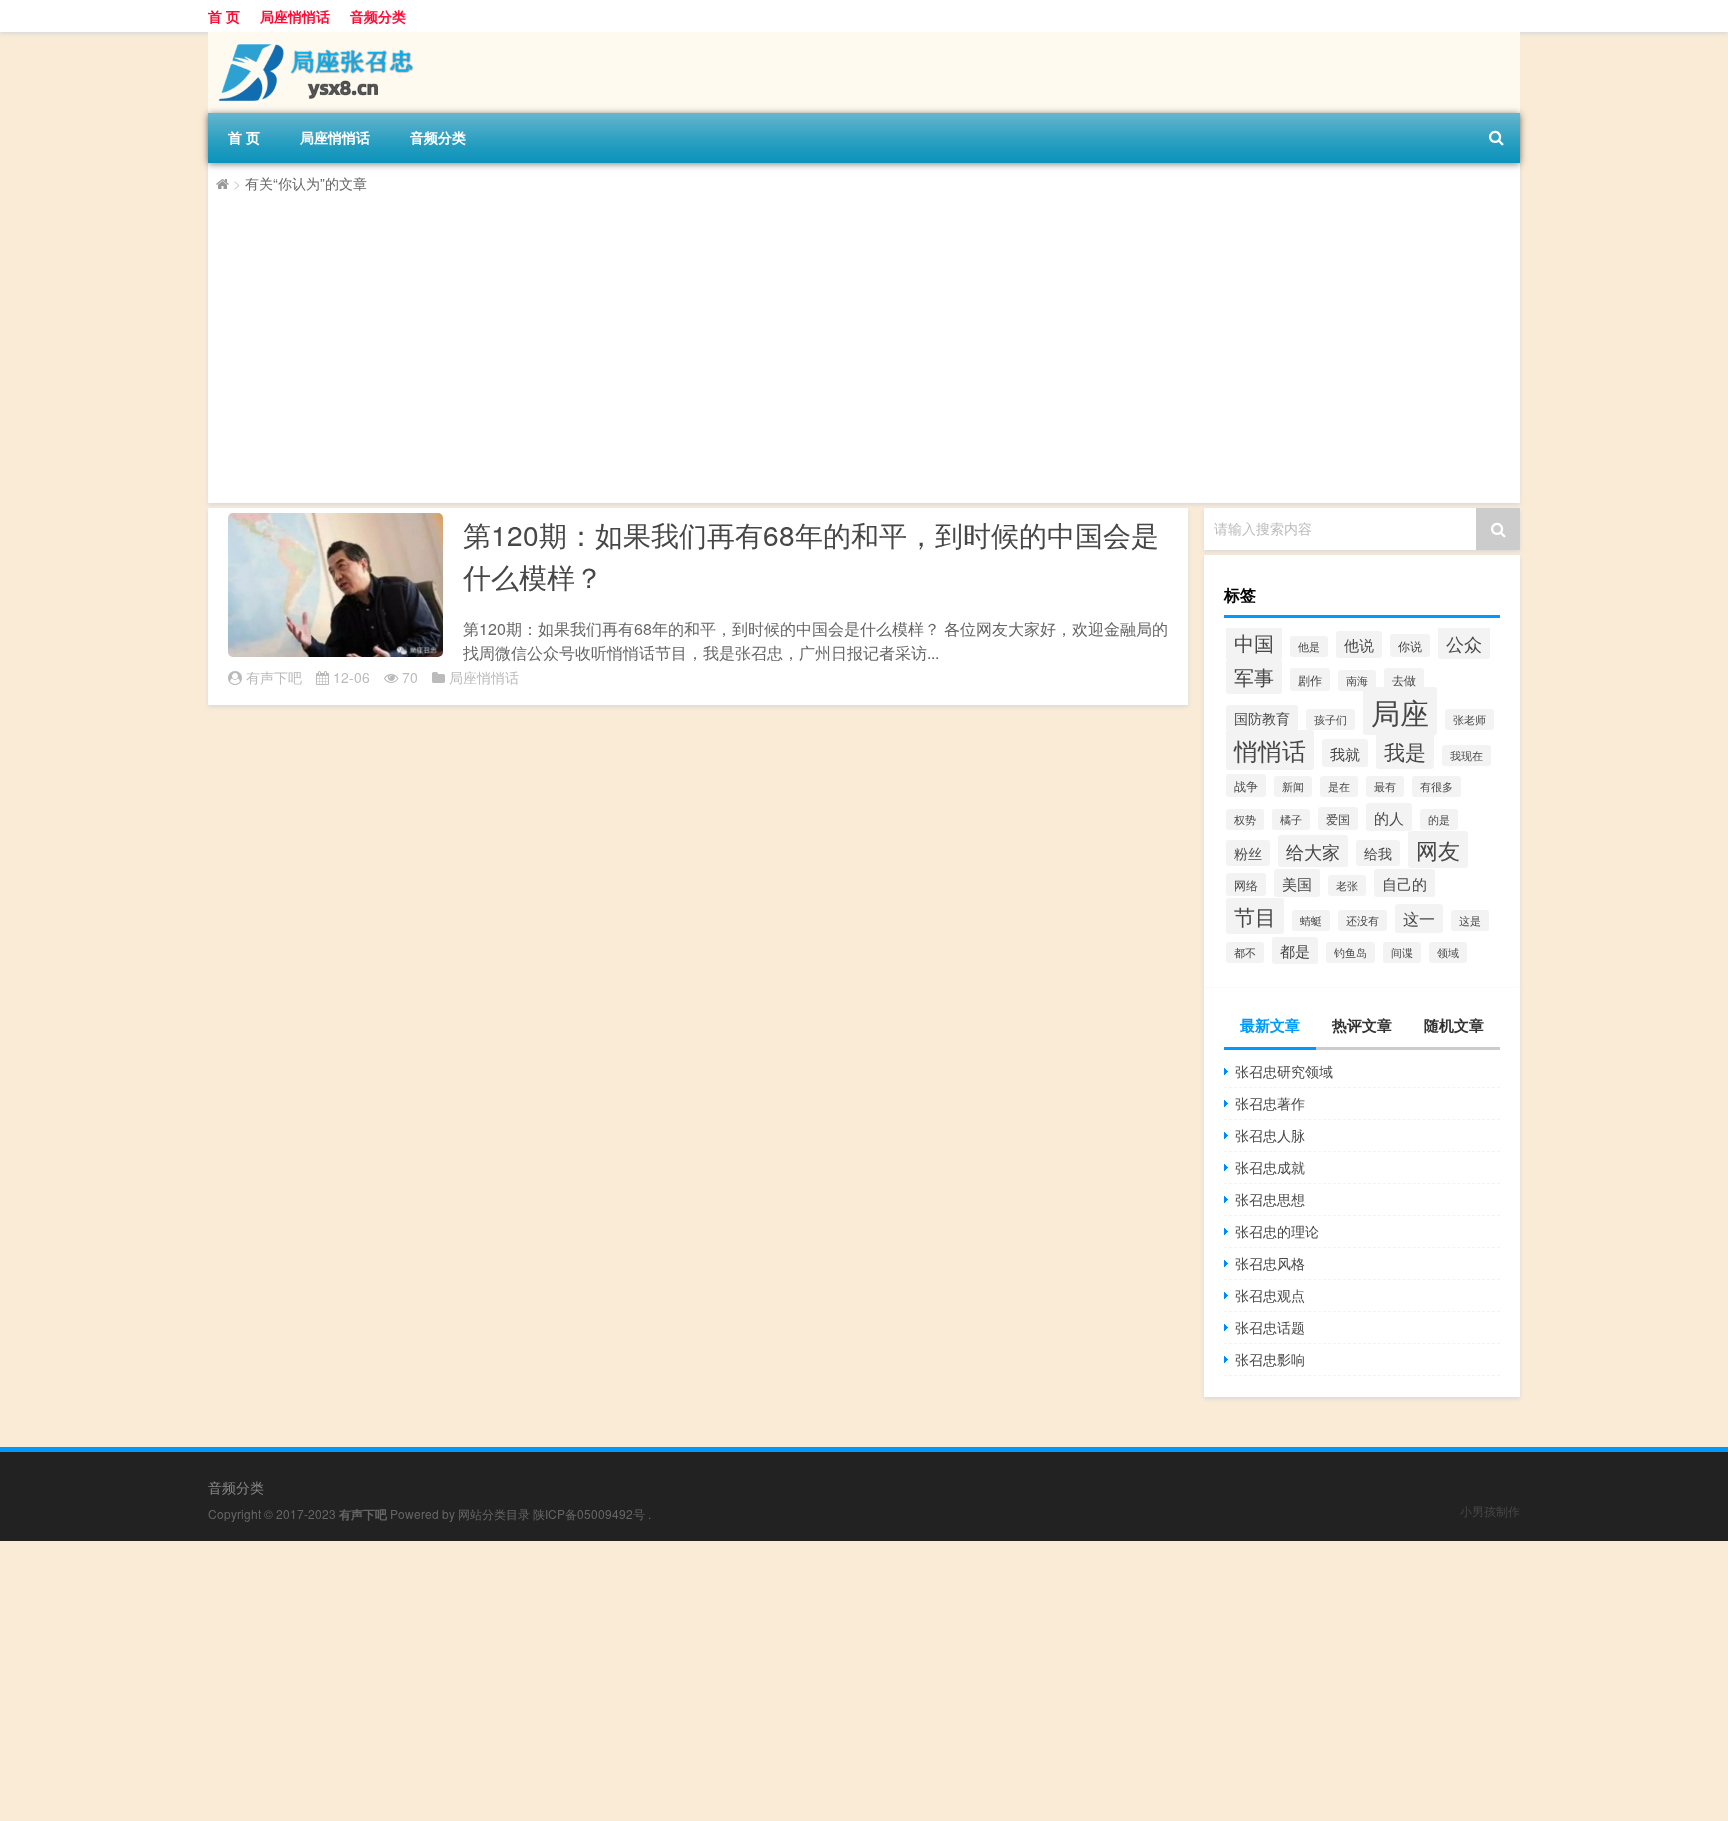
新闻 (1293, 786)
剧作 (1310, 679)
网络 (1246, 884)
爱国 (1338, 818)
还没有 (1362, 920)
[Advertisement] (816, 345)
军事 (1254, 676)
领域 (1448, 952)
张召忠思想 (1270, 1199)
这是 (1470, 920)
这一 (1419, 918)
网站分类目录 (494, 1513)
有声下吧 (274, 677)
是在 (1339, 786)
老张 (1347, 885)
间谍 (1402, 952)
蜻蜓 (1311, 920)
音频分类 (378, 16)
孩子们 (1330, 719)
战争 (1246, 785)
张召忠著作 (1270, 1103)
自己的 (1404, 883)
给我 (1378, 853)
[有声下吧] (313, 39)
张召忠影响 (1270, 1359)
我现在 (1466, 755)
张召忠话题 (1270, 1327)
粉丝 (1248, 853)
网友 (1438, 849)
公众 (1464, 643)
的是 (1439, 819)
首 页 (224, 16)
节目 (1255, 916)
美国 (1297, 883)
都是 (1295, 950)
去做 (1404, 679)
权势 (1245, 819)
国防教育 (1262, 718)
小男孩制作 (1490, 1510)
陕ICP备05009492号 (589, 1513)
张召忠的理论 (1277, 1231)
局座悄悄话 (295, 16)
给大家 (1313, 851)
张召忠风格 (1270, 1263)
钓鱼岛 (1350, 952)
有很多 (1436, 786)
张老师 (1469, 719)
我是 (1405, 751)
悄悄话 (1270, 750)
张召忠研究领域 (1284, 1071)
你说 (1410, 645)
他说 (1359, 644)
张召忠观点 (1270, 1295)
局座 (1400, 711)
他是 (1309, 646)
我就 (1345, 753)
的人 (1389, 817)
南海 (1357, 680)
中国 (1254, 642)
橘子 (1291, 819)
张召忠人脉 (1270, 1135)
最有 (1385, 786)
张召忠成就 (1270, 1167)
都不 (1245, 952)
